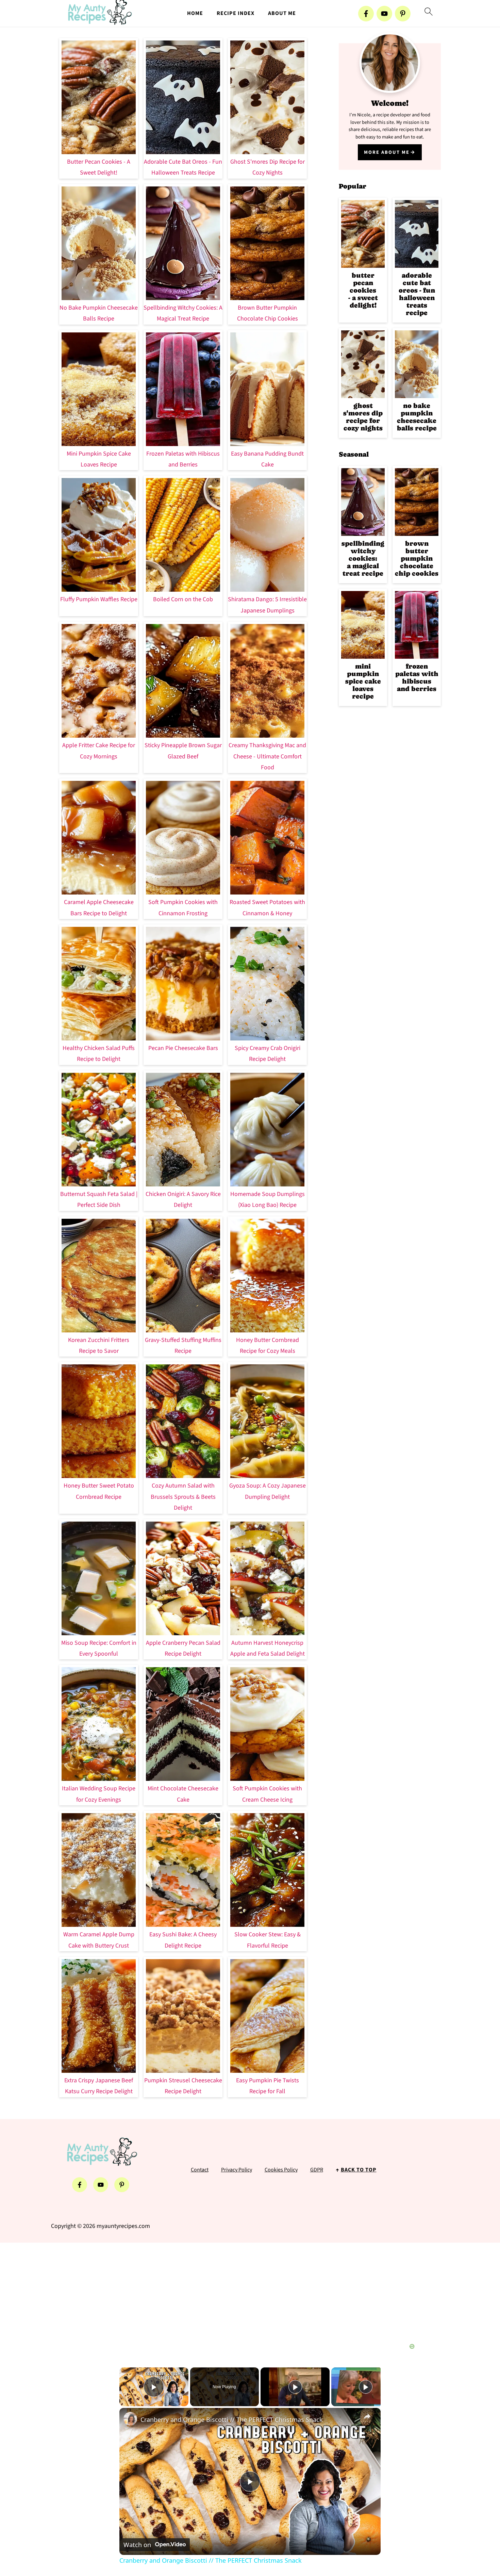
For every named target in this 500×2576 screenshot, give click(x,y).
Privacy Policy (237, 2170)
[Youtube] (384, 14)
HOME (195, 13)
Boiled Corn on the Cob (183, 599)
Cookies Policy (281, 2170)
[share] (367, 2416)
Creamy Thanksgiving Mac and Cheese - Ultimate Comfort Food (267, 756)
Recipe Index (236, 13)
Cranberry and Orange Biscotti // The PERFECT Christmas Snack (232, 2419)
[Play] (295, 2387)
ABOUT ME (282, 13)
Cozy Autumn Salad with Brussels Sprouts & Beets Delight (183, 1497)
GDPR (317, 2170)
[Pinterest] (403, 14)
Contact (200, 2170)
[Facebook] (366, 14)
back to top (359, 2170)
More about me (387, 152)
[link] (130, 2419)
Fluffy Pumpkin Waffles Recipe (99, 599)
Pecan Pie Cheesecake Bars (183, 1048)
